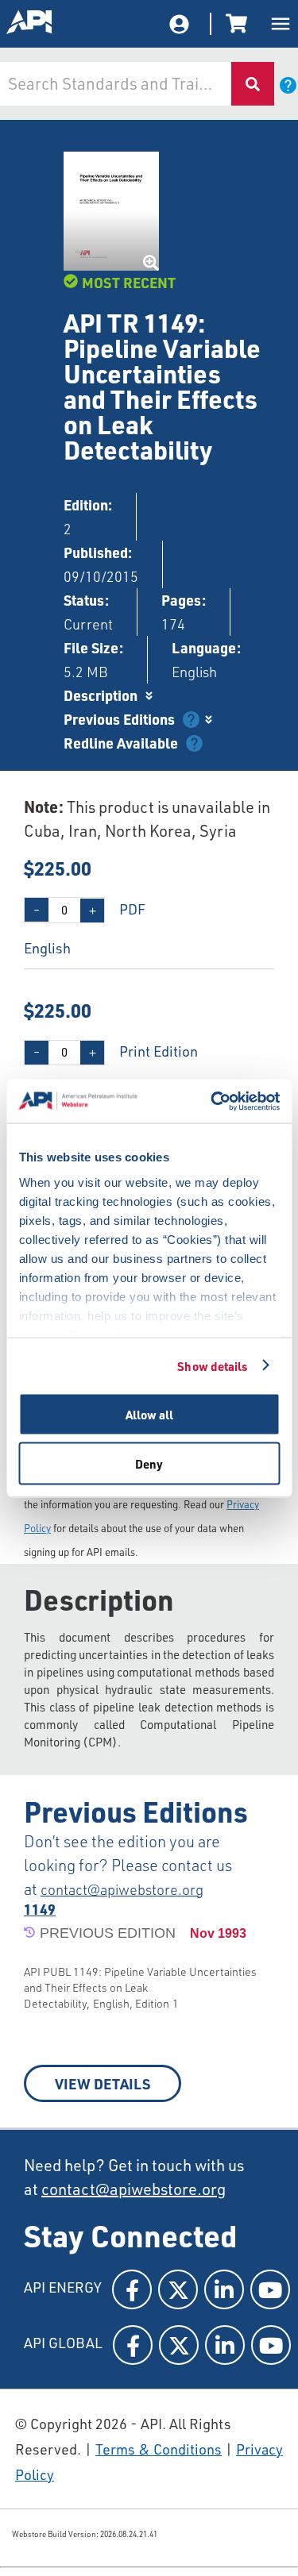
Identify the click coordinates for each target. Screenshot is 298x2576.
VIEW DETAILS (103, 2083)
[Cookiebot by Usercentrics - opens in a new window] (212, 1101)
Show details (212, 1365)
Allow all (149, 1415)
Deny (149, 1463)
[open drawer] (281, 24)
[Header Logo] (30, 24)
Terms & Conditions (159, 2449)
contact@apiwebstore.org (122, 1889)
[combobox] (114, 84)
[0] (239, 24)
